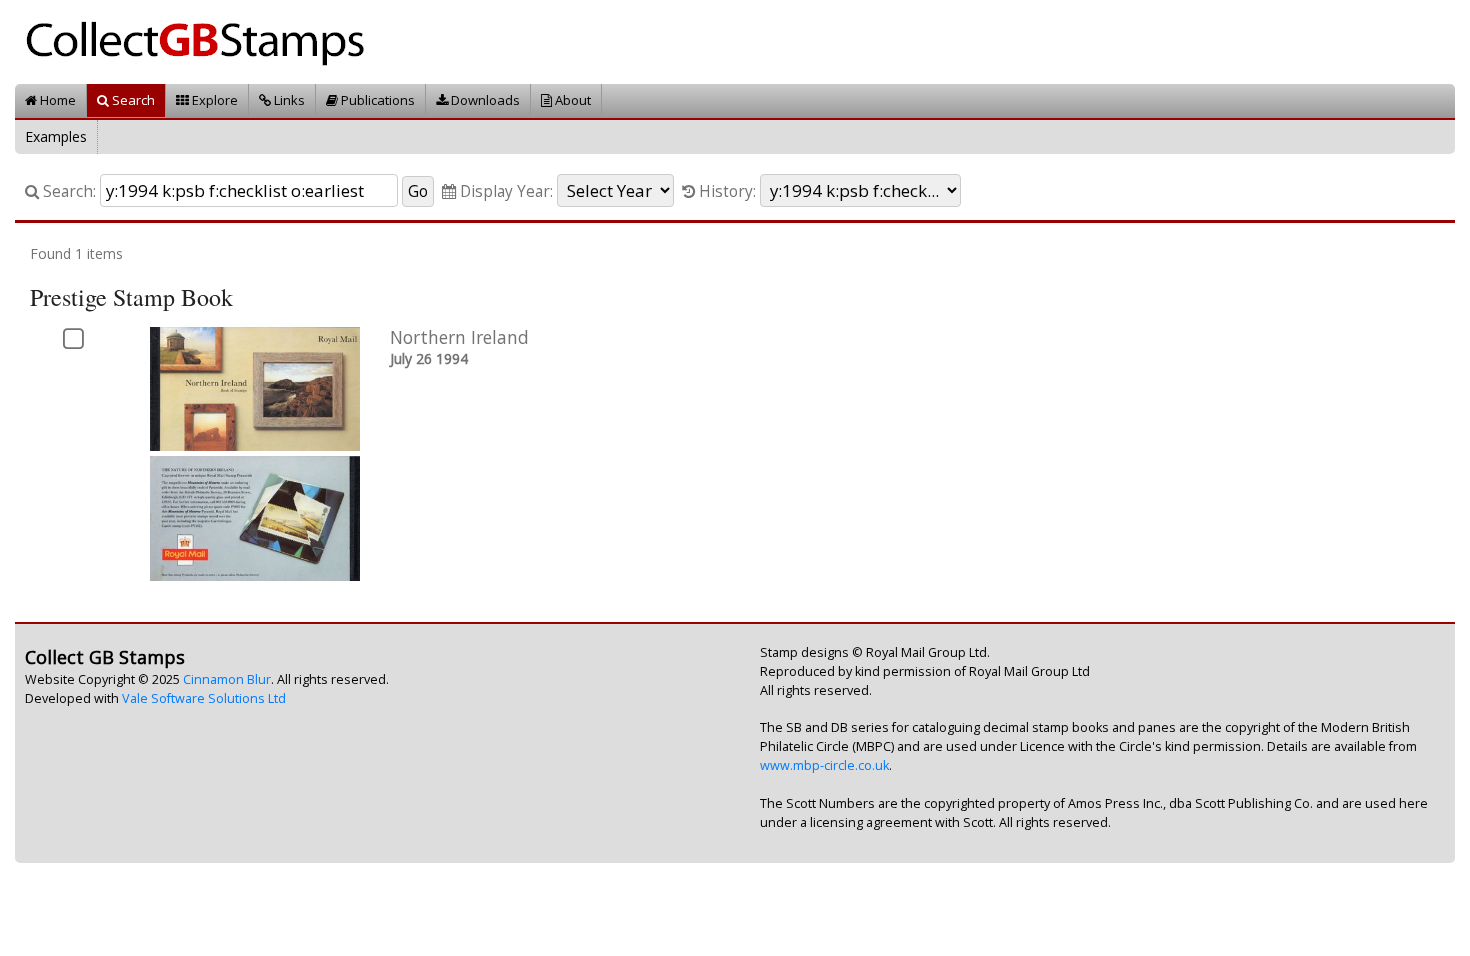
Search (132, 100)
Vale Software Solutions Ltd (204, 698)
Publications (376, 100)
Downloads (484, 100)
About (571, 100)
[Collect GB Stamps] (202, 40)
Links (288, 100)
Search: (67, 191)
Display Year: (504, 191)
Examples (56, 136)
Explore (213, 100)
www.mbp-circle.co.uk (824, 765)
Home (56, 100)
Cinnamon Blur (227, 679)
